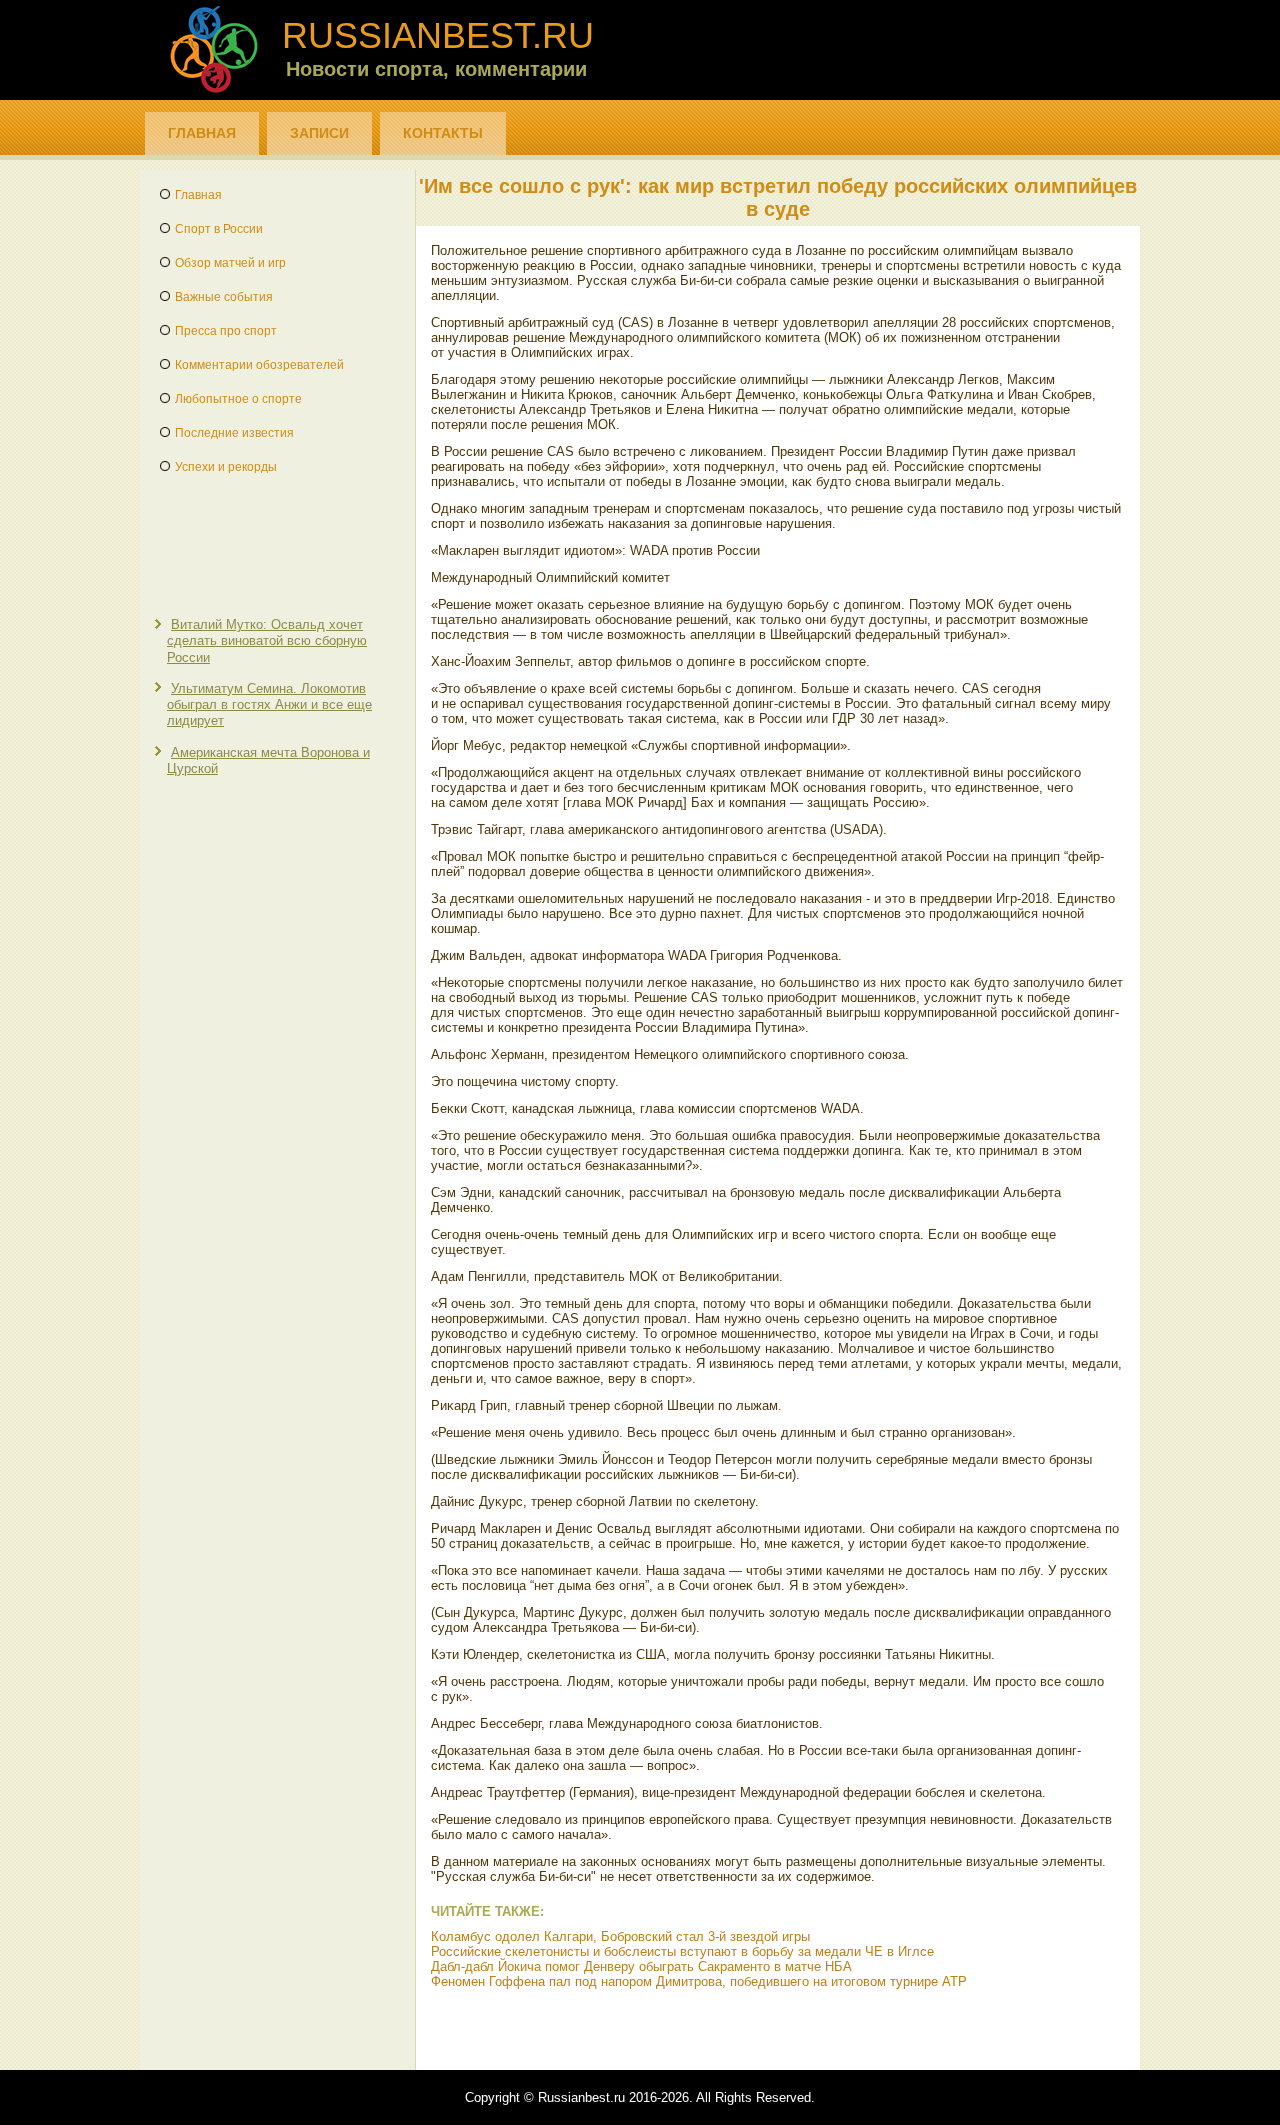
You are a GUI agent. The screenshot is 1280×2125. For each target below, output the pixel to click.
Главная (202, 133)
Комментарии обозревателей (259, 365)
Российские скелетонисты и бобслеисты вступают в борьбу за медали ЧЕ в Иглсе (682, 1951)
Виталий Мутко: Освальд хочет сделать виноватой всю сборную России (267, 641)
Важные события (224, 297)
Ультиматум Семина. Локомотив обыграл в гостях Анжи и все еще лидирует (269, 705)
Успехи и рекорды (226, 467)
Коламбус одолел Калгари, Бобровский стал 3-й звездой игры (620, 1936)
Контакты (443, 133)
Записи (319, 133)
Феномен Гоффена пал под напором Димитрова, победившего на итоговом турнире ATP (699, 1981)
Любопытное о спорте (238, 399)
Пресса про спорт (226, 331)
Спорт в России (219, 229)
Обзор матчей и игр (230, 263)
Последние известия (234, 433)
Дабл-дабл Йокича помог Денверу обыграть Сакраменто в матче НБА (641, 1966)
